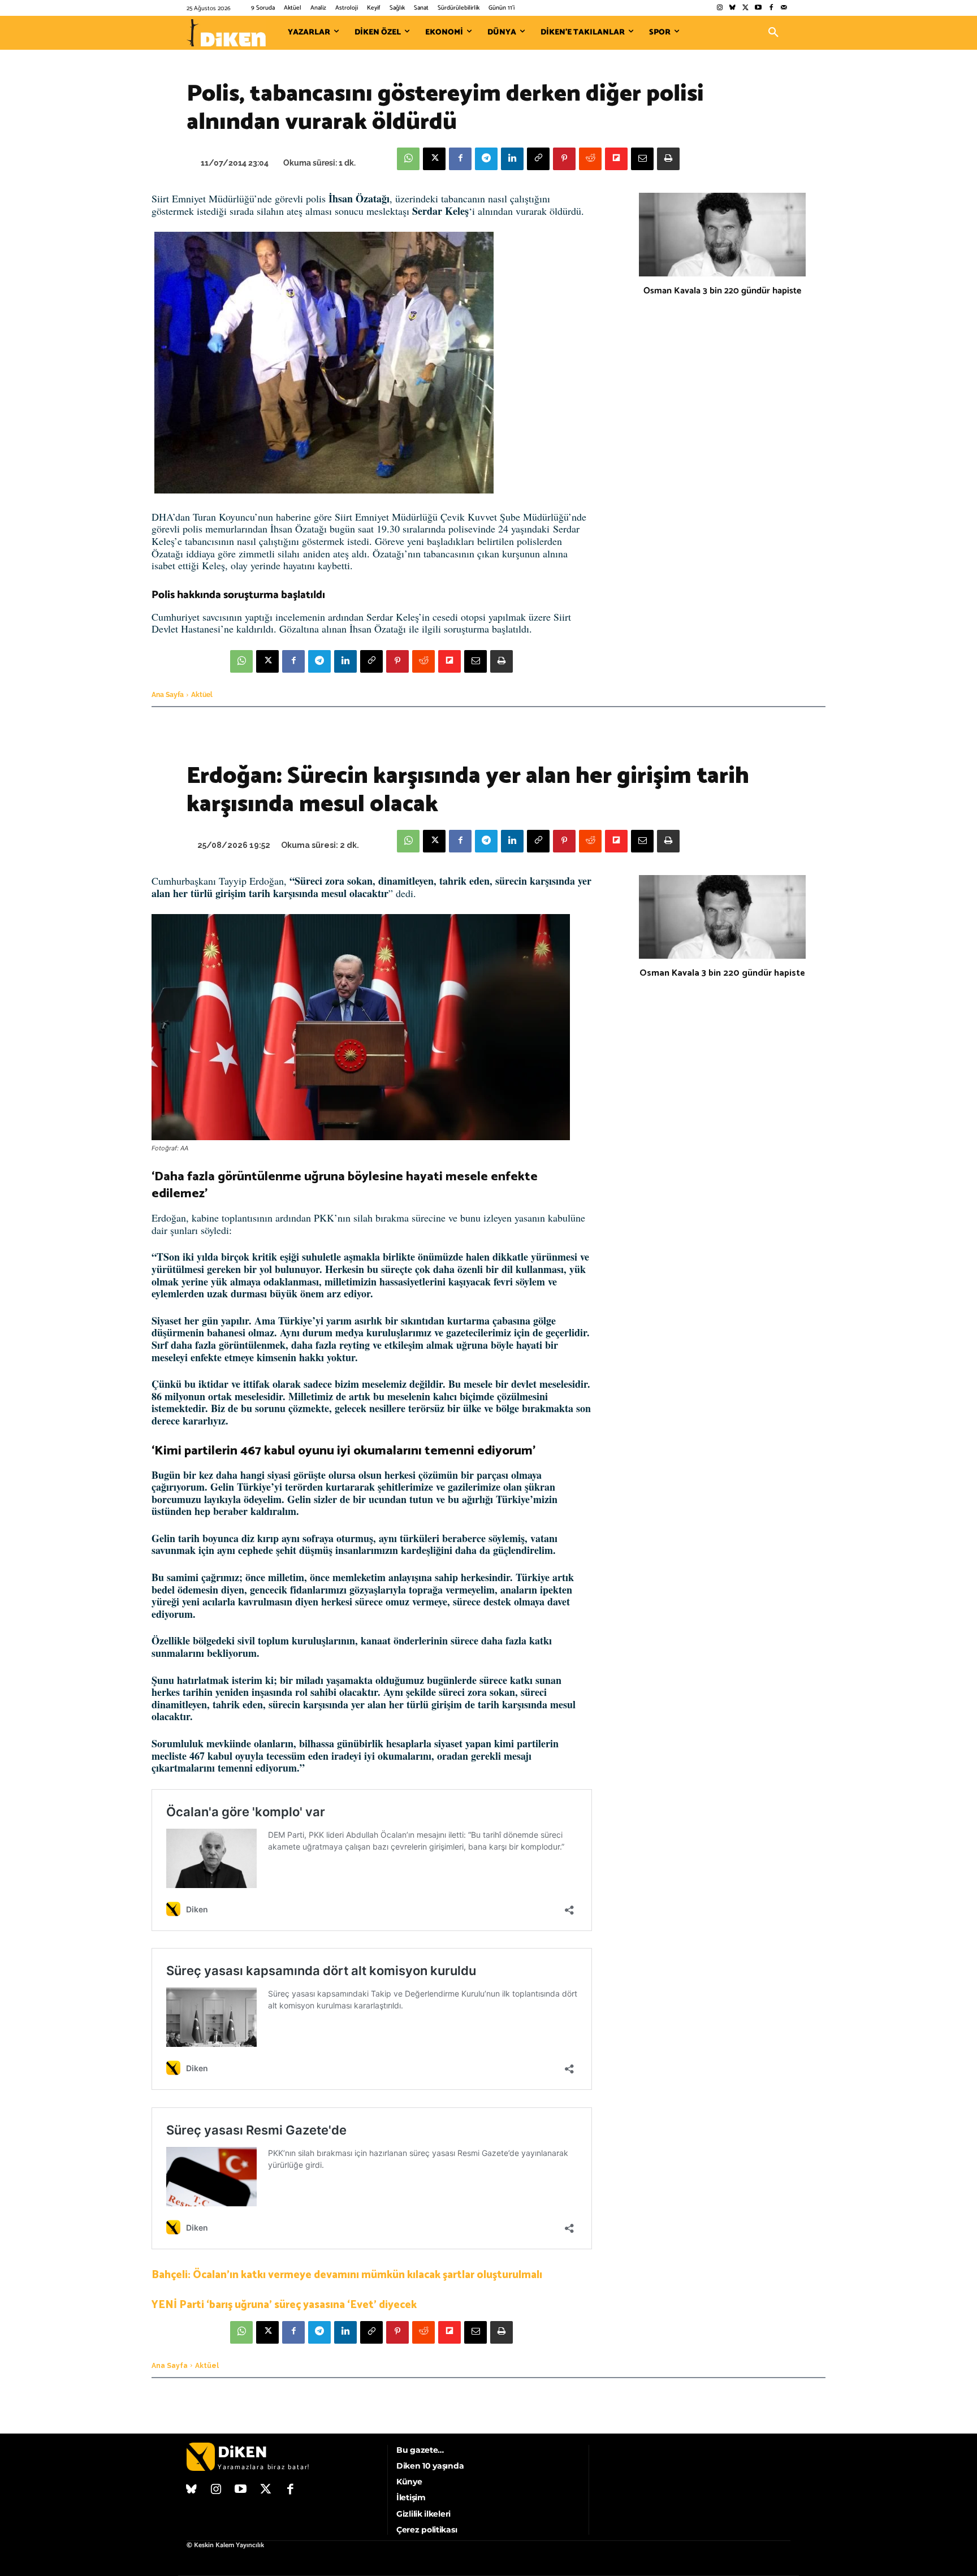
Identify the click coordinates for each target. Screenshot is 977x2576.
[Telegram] (486, 159)
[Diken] (226, 33)
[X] (434, 159)
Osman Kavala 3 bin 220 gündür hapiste (722, 291)
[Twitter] (745, 8)
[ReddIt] (590, 159)
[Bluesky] (732, 8)
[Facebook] (771, 8)
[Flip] (616, 159)
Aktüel (202, 695)
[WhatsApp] (408, 159)
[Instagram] (719, 8)
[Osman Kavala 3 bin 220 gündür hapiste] (722, 235)
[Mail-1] (784, 8)
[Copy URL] (538, 159)
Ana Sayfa (168, 695)
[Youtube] (758, 8)
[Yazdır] (668, 159)
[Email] (642, 159)
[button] (773, 33)
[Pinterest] (564, 159)
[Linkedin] (512, 159)
